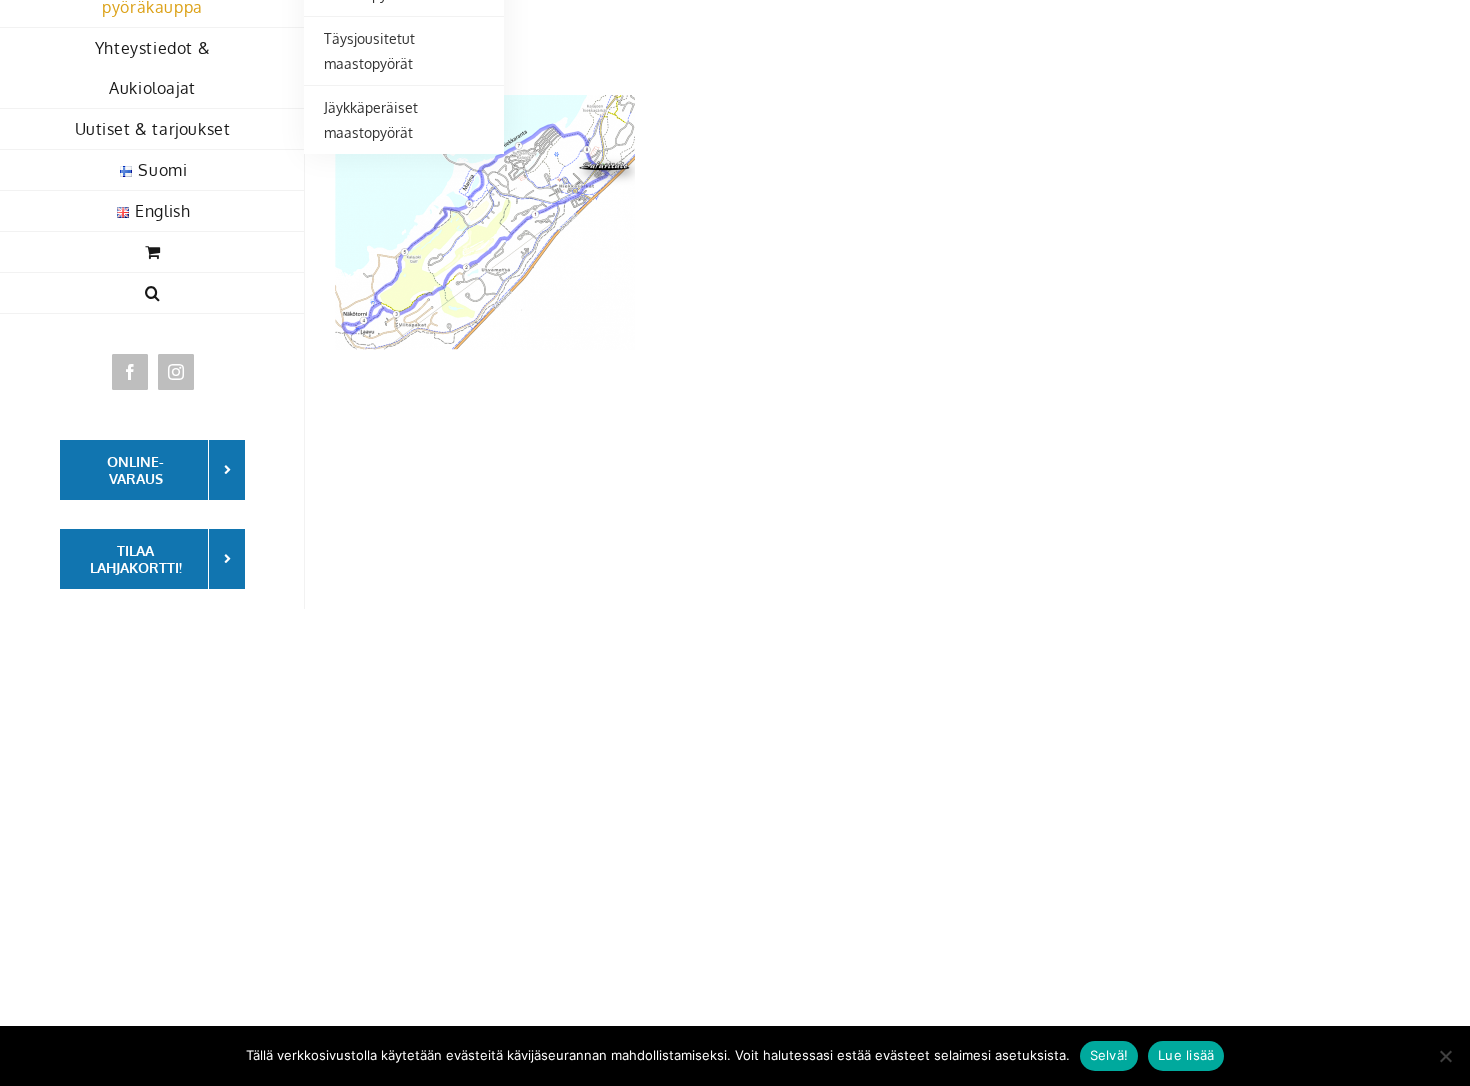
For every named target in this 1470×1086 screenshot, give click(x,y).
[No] (1445, 1056)
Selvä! (1109, 1055)
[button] (152, 293)
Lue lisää (1186, 1055)
